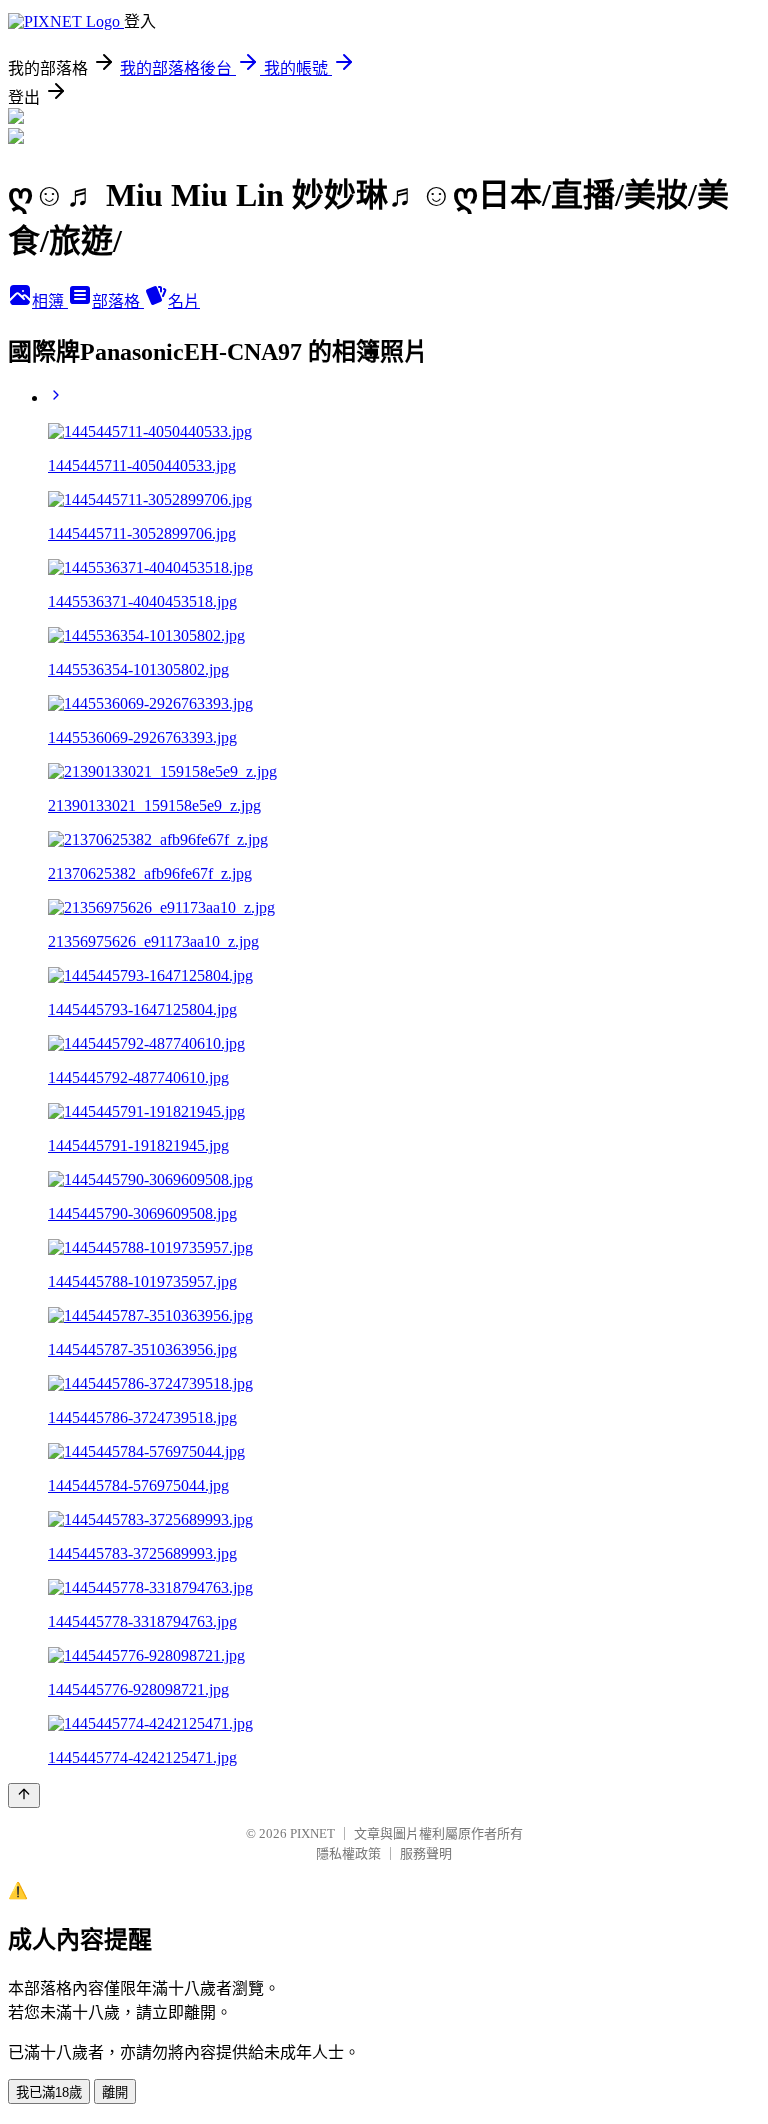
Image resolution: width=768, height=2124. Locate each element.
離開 (115, 2092)
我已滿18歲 (49, 2092)
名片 (184, 301)
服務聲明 (426, 1853)
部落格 (118, 301)
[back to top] (24, 1795)
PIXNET (312, 1833)
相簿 (50, 301)
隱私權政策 (348, 1853)
